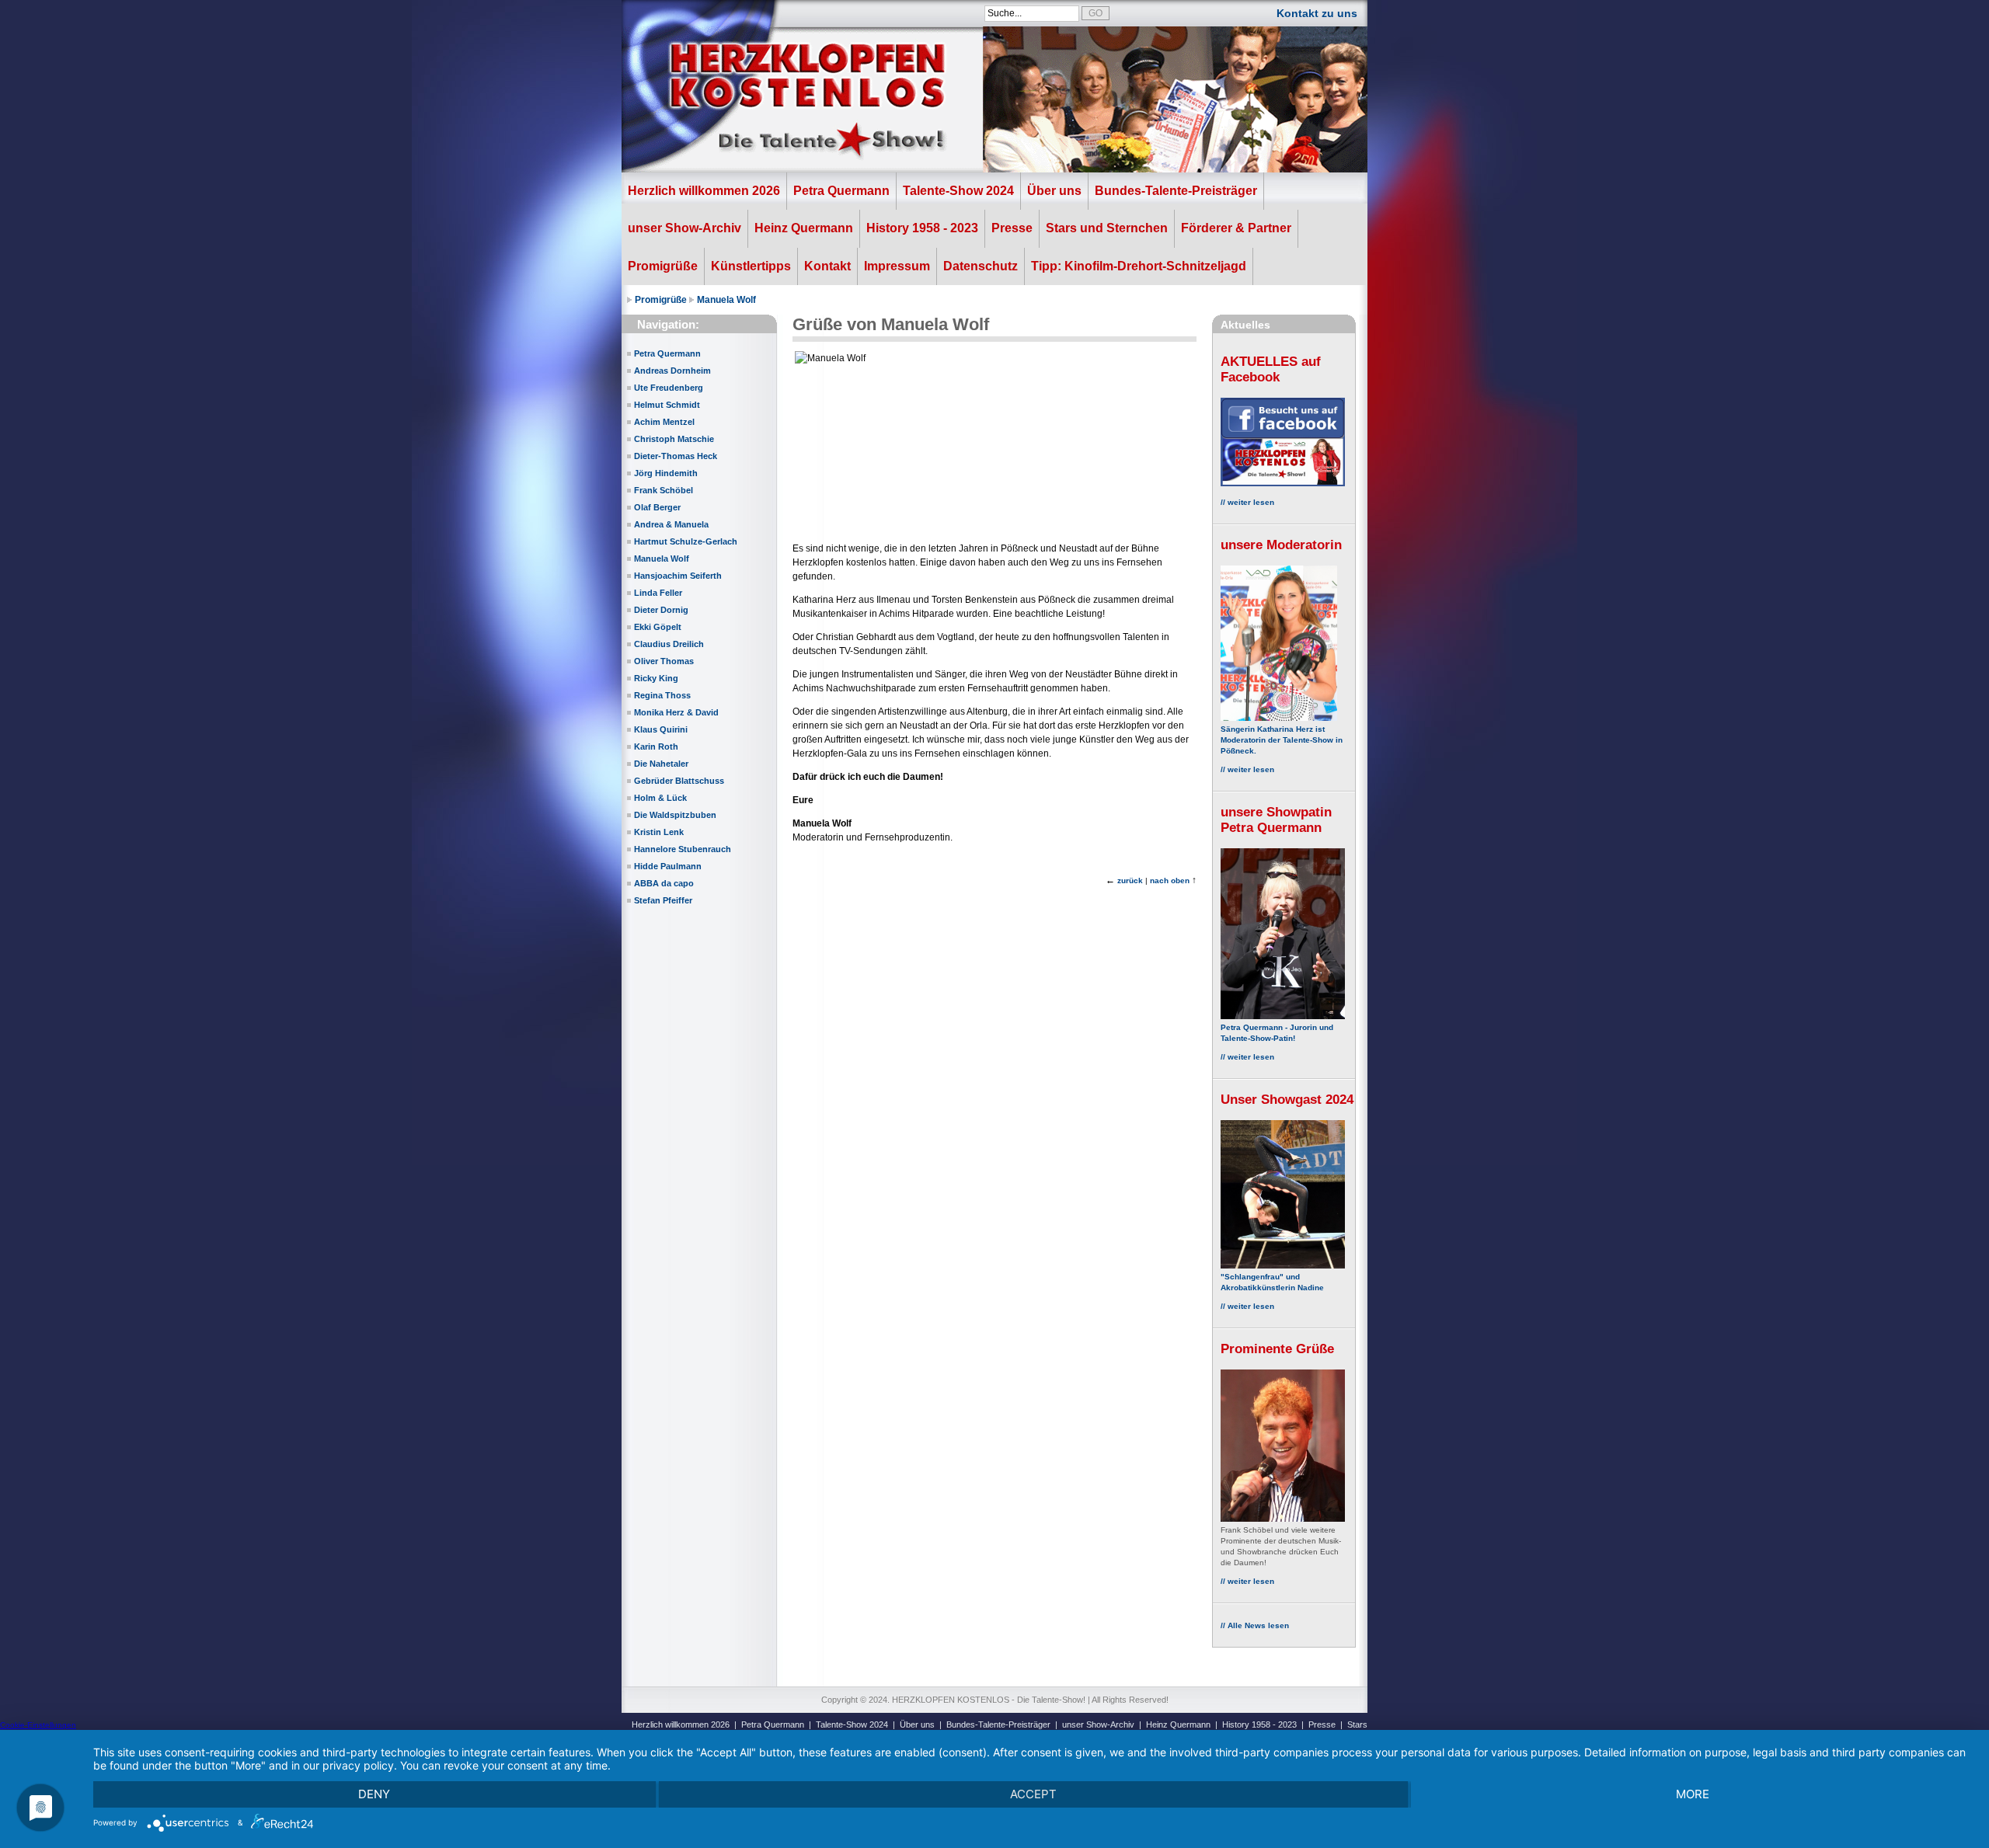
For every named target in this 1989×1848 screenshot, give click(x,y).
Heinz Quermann (804, 228)
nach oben (1170, 880)
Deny (374, 1794)
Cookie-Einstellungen (38, 1725)
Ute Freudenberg (669, 388)
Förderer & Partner (1236, 228)
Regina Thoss (662, 695)
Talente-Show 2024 (958, 191)
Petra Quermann (841, 191)
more (1693, 1794)
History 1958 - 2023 (922, 228)
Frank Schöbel (664, 490)
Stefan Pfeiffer (663, 900)
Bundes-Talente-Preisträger (1176, 191)
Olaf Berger (657, 507)
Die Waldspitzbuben (675, 815)
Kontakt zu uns (1317, 13)
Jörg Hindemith (666, 473)
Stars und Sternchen (1107, 228)
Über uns (1054, 191)
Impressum (897, 266)
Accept (1033, 1794)
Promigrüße (663, 266)
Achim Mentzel (664, 422)
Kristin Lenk (659, 832)
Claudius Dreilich (669, 644)
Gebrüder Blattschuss (679, 781)
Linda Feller (658, 593)
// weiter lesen (1247, 502)
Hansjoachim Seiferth (678, 576)
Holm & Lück (660, 798)
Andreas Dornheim (672, 371)
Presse (1012, 228)
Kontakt (827, 266)
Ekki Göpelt (658, 627)
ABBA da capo (664, 883)
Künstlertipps (751, 266)
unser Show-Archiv (684, 228)
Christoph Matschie (674, 439)
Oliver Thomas (664, 661)
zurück (1130, 880)
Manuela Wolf (726, 300)
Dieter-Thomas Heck (676, 456)
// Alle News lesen (1255, 1625)
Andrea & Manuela (671, 524)
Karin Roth (656, 747)
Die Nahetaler (661, 764)
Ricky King (656, 678)
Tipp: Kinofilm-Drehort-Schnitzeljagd (1139, 266)
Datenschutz (981, 266)
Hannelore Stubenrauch (683, 849)
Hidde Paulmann (668, 866)
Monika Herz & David (676, 712)
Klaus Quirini (661, 729)
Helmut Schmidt (667, 405)
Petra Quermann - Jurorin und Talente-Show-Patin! (1277, 1033)
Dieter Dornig (661, 610)
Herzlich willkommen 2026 (704, 191)
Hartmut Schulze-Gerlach (686, 541)
